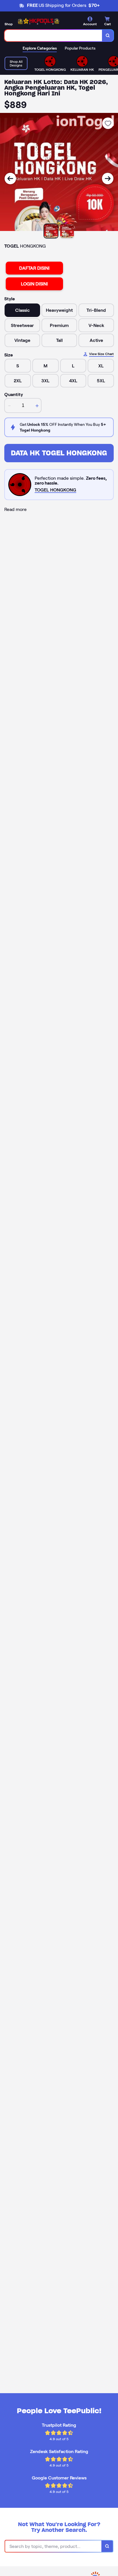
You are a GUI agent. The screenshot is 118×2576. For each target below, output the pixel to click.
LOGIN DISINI (34, 284)
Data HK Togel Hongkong (59, 453)
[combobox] (53, 36)
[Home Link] (39, 21)
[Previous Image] (10, 179)
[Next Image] (108, 179)
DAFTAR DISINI (34, 268)
